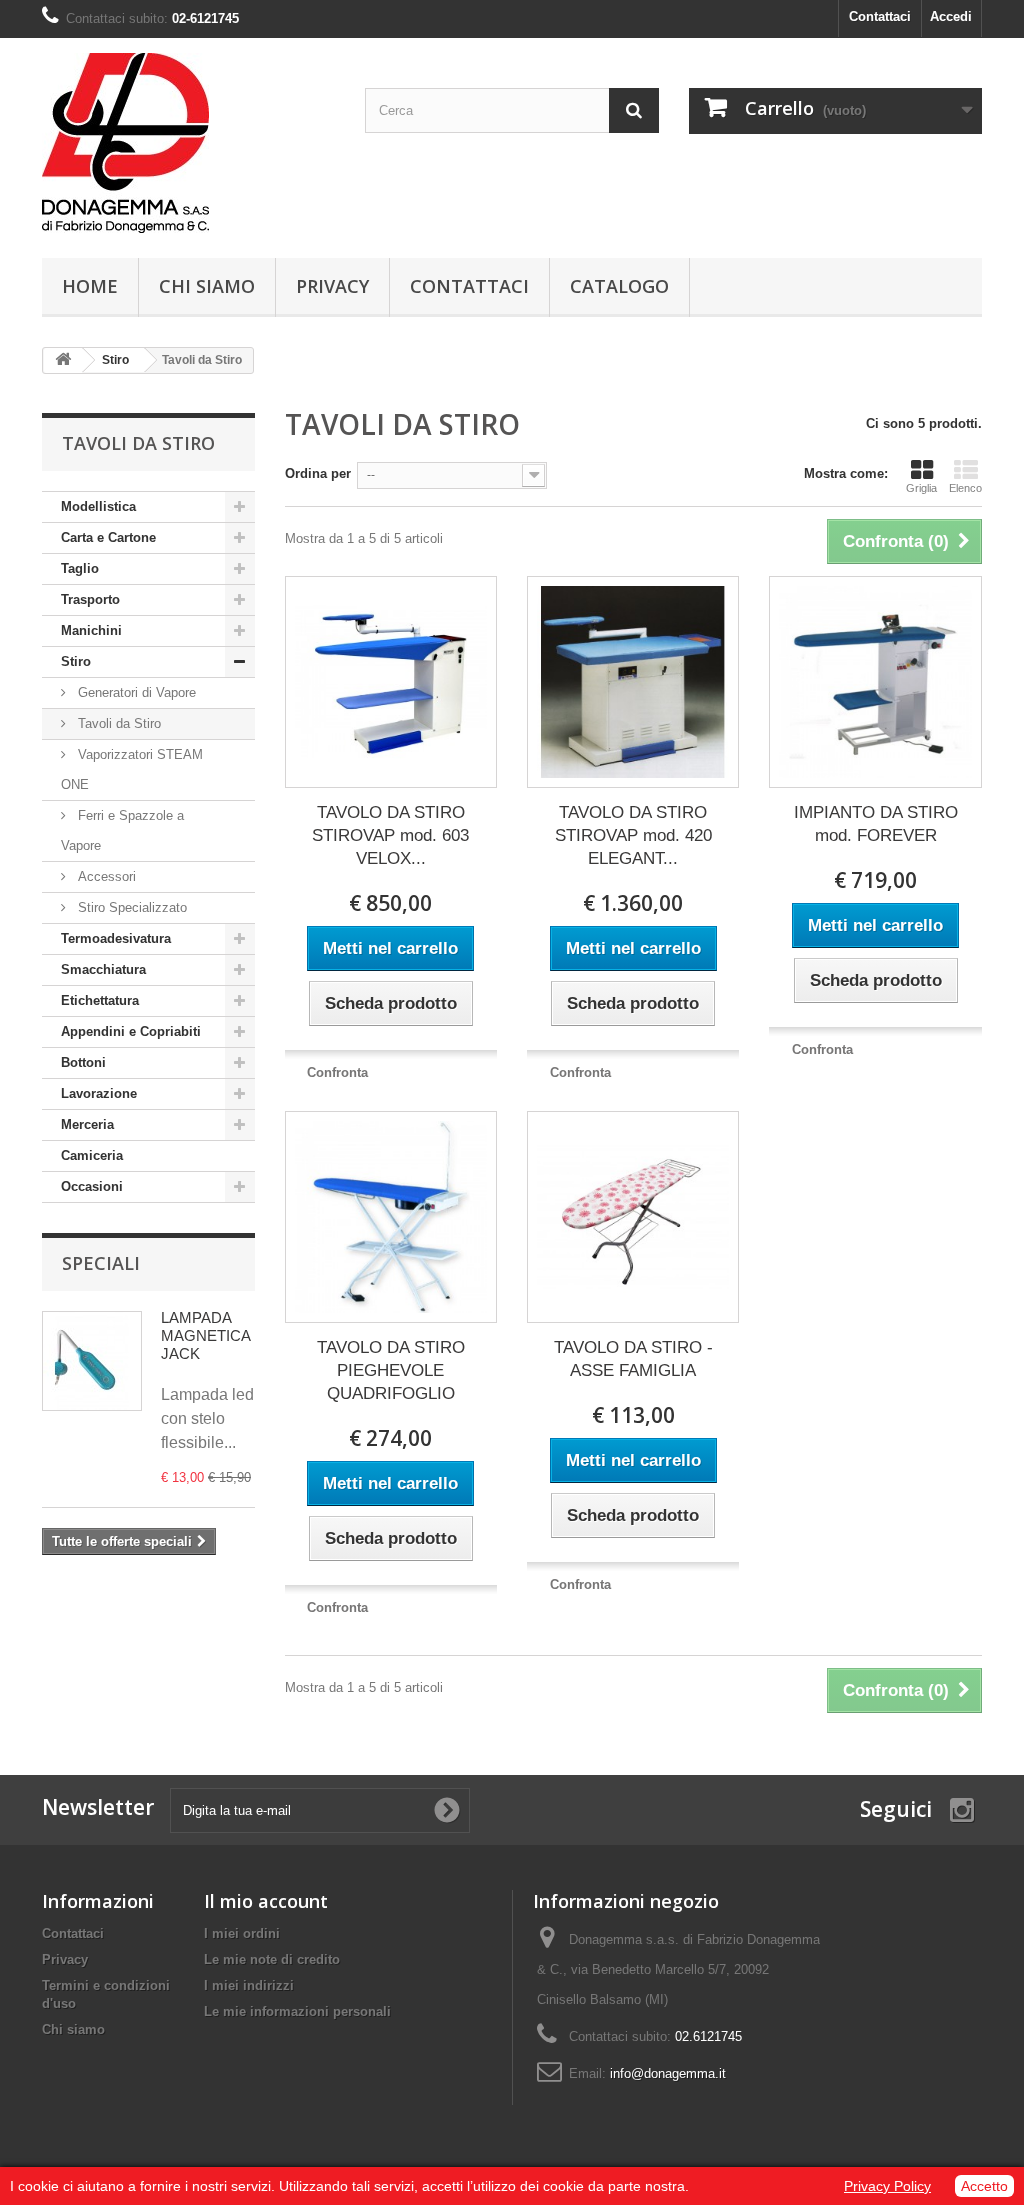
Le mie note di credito (272, 1959)
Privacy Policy (887, 2186)
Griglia (921, 488)
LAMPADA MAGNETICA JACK (205, 1335)
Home (90, 286)
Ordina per (318, 473)
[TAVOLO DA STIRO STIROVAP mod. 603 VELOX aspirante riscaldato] (391, 682)
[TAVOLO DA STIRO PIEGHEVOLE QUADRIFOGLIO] (391, 1217)
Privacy (332, 286)
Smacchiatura (103, 969)
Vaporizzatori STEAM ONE (132, 769)
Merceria (87, 1124)
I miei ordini (242, 1933)
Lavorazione (99, 1093)
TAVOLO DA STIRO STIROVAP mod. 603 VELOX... (390, 835)
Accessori (105, 876)
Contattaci (880, 16)
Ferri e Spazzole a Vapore (122, 830)
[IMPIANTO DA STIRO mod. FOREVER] (875, 682)
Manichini (91, 630)
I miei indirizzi (249, 1985)
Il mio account (266, 1901)
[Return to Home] (63, 360)
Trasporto (90, 599)
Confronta (337, 1072)
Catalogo (619, 286)
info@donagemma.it (668, 2073)
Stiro (76, 661)
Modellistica (98, 506)
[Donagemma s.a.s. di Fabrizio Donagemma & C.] (188, 143)
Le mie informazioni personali (297, 2011)
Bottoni (83, 1062)
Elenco (965, 488)
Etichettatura (100, 1000)
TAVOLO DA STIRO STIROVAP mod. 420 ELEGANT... (633, 835)
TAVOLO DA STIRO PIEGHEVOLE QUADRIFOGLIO (391, 1370)
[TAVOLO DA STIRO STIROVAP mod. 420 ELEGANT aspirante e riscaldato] (633, 682)
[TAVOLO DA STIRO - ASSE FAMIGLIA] (633, 1217)
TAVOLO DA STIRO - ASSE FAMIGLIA (633, 1359)
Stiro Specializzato (130, 907)
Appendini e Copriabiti (131, 1031)
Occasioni (92, 1186)
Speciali (101, 1263)
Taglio (80, 568)
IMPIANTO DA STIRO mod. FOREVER (876, 824)
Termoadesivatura (116, 938)
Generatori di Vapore (135, 692)
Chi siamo (207, 286)
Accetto (984, 2186)
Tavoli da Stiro (117, 723)
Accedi (951, 16)
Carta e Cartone (108, 537)
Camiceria (92, 1155)
